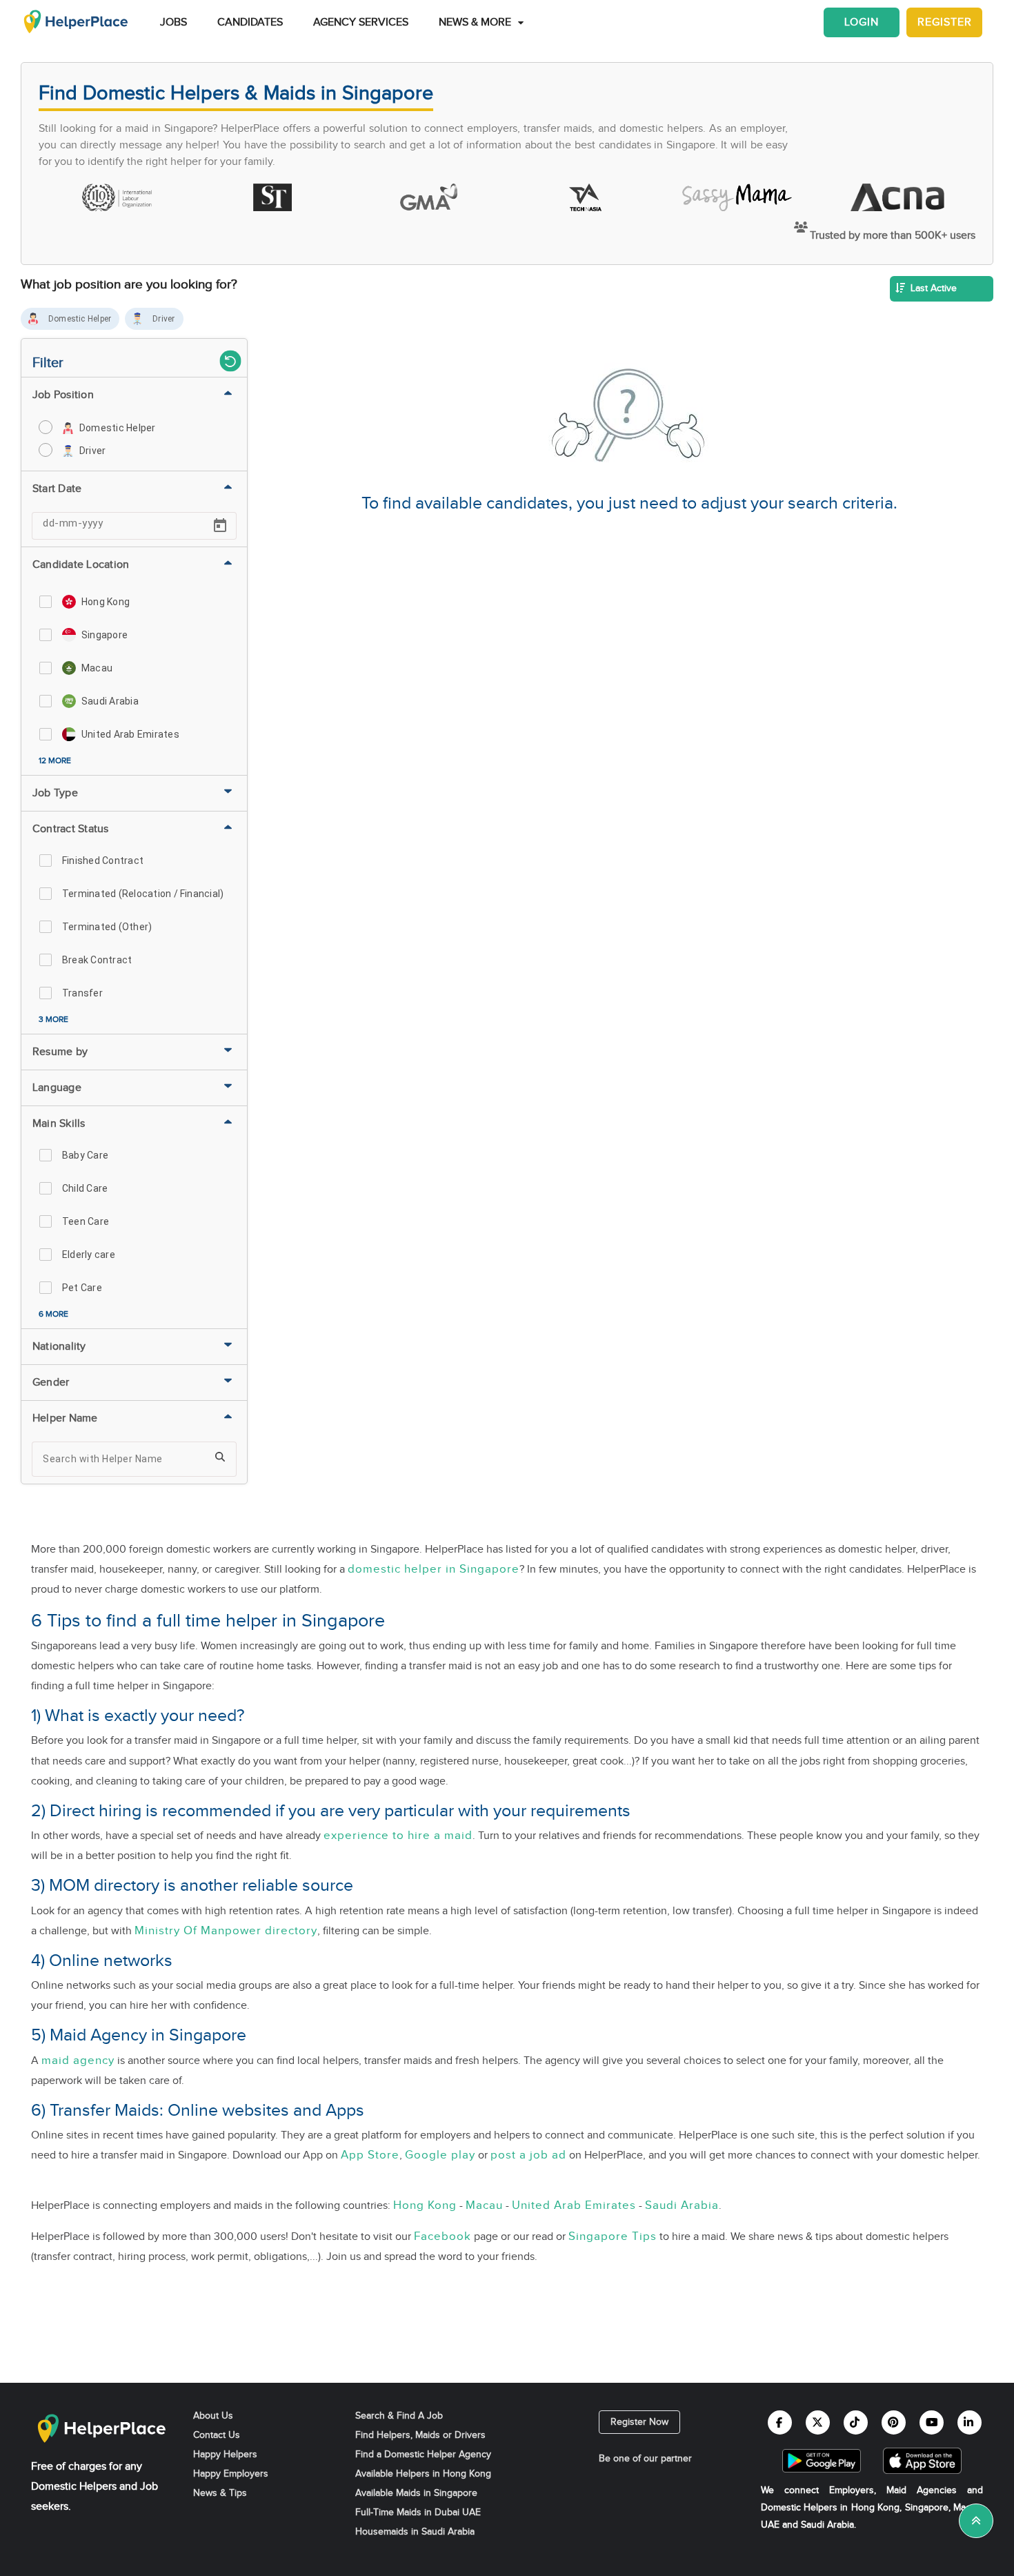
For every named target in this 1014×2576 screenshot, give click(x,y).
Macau (484, 2205)
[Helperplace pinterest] (894, 2422)
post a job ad (528, 2155)
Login (862, 22)
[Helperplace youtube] (932, 2422)
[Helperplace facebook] (780, 2422)
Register (945, 22)
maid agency (78, 2060)
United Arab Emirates (574, 2205)
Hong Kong (425, 2205)
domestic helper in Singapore (434, 1569)
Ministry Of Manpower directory (226, 1930)
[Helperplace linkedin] (970, 2422)
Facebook (443, 2236)
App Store (370, 2155)
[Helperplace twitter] (818, 2422)
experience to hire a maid (398, 1835)
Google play (440, 2155)
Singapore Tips (613, 2236)
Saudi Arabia (682, 2205)
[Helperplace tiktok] (856, 2422)
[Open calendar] (220, 526)
